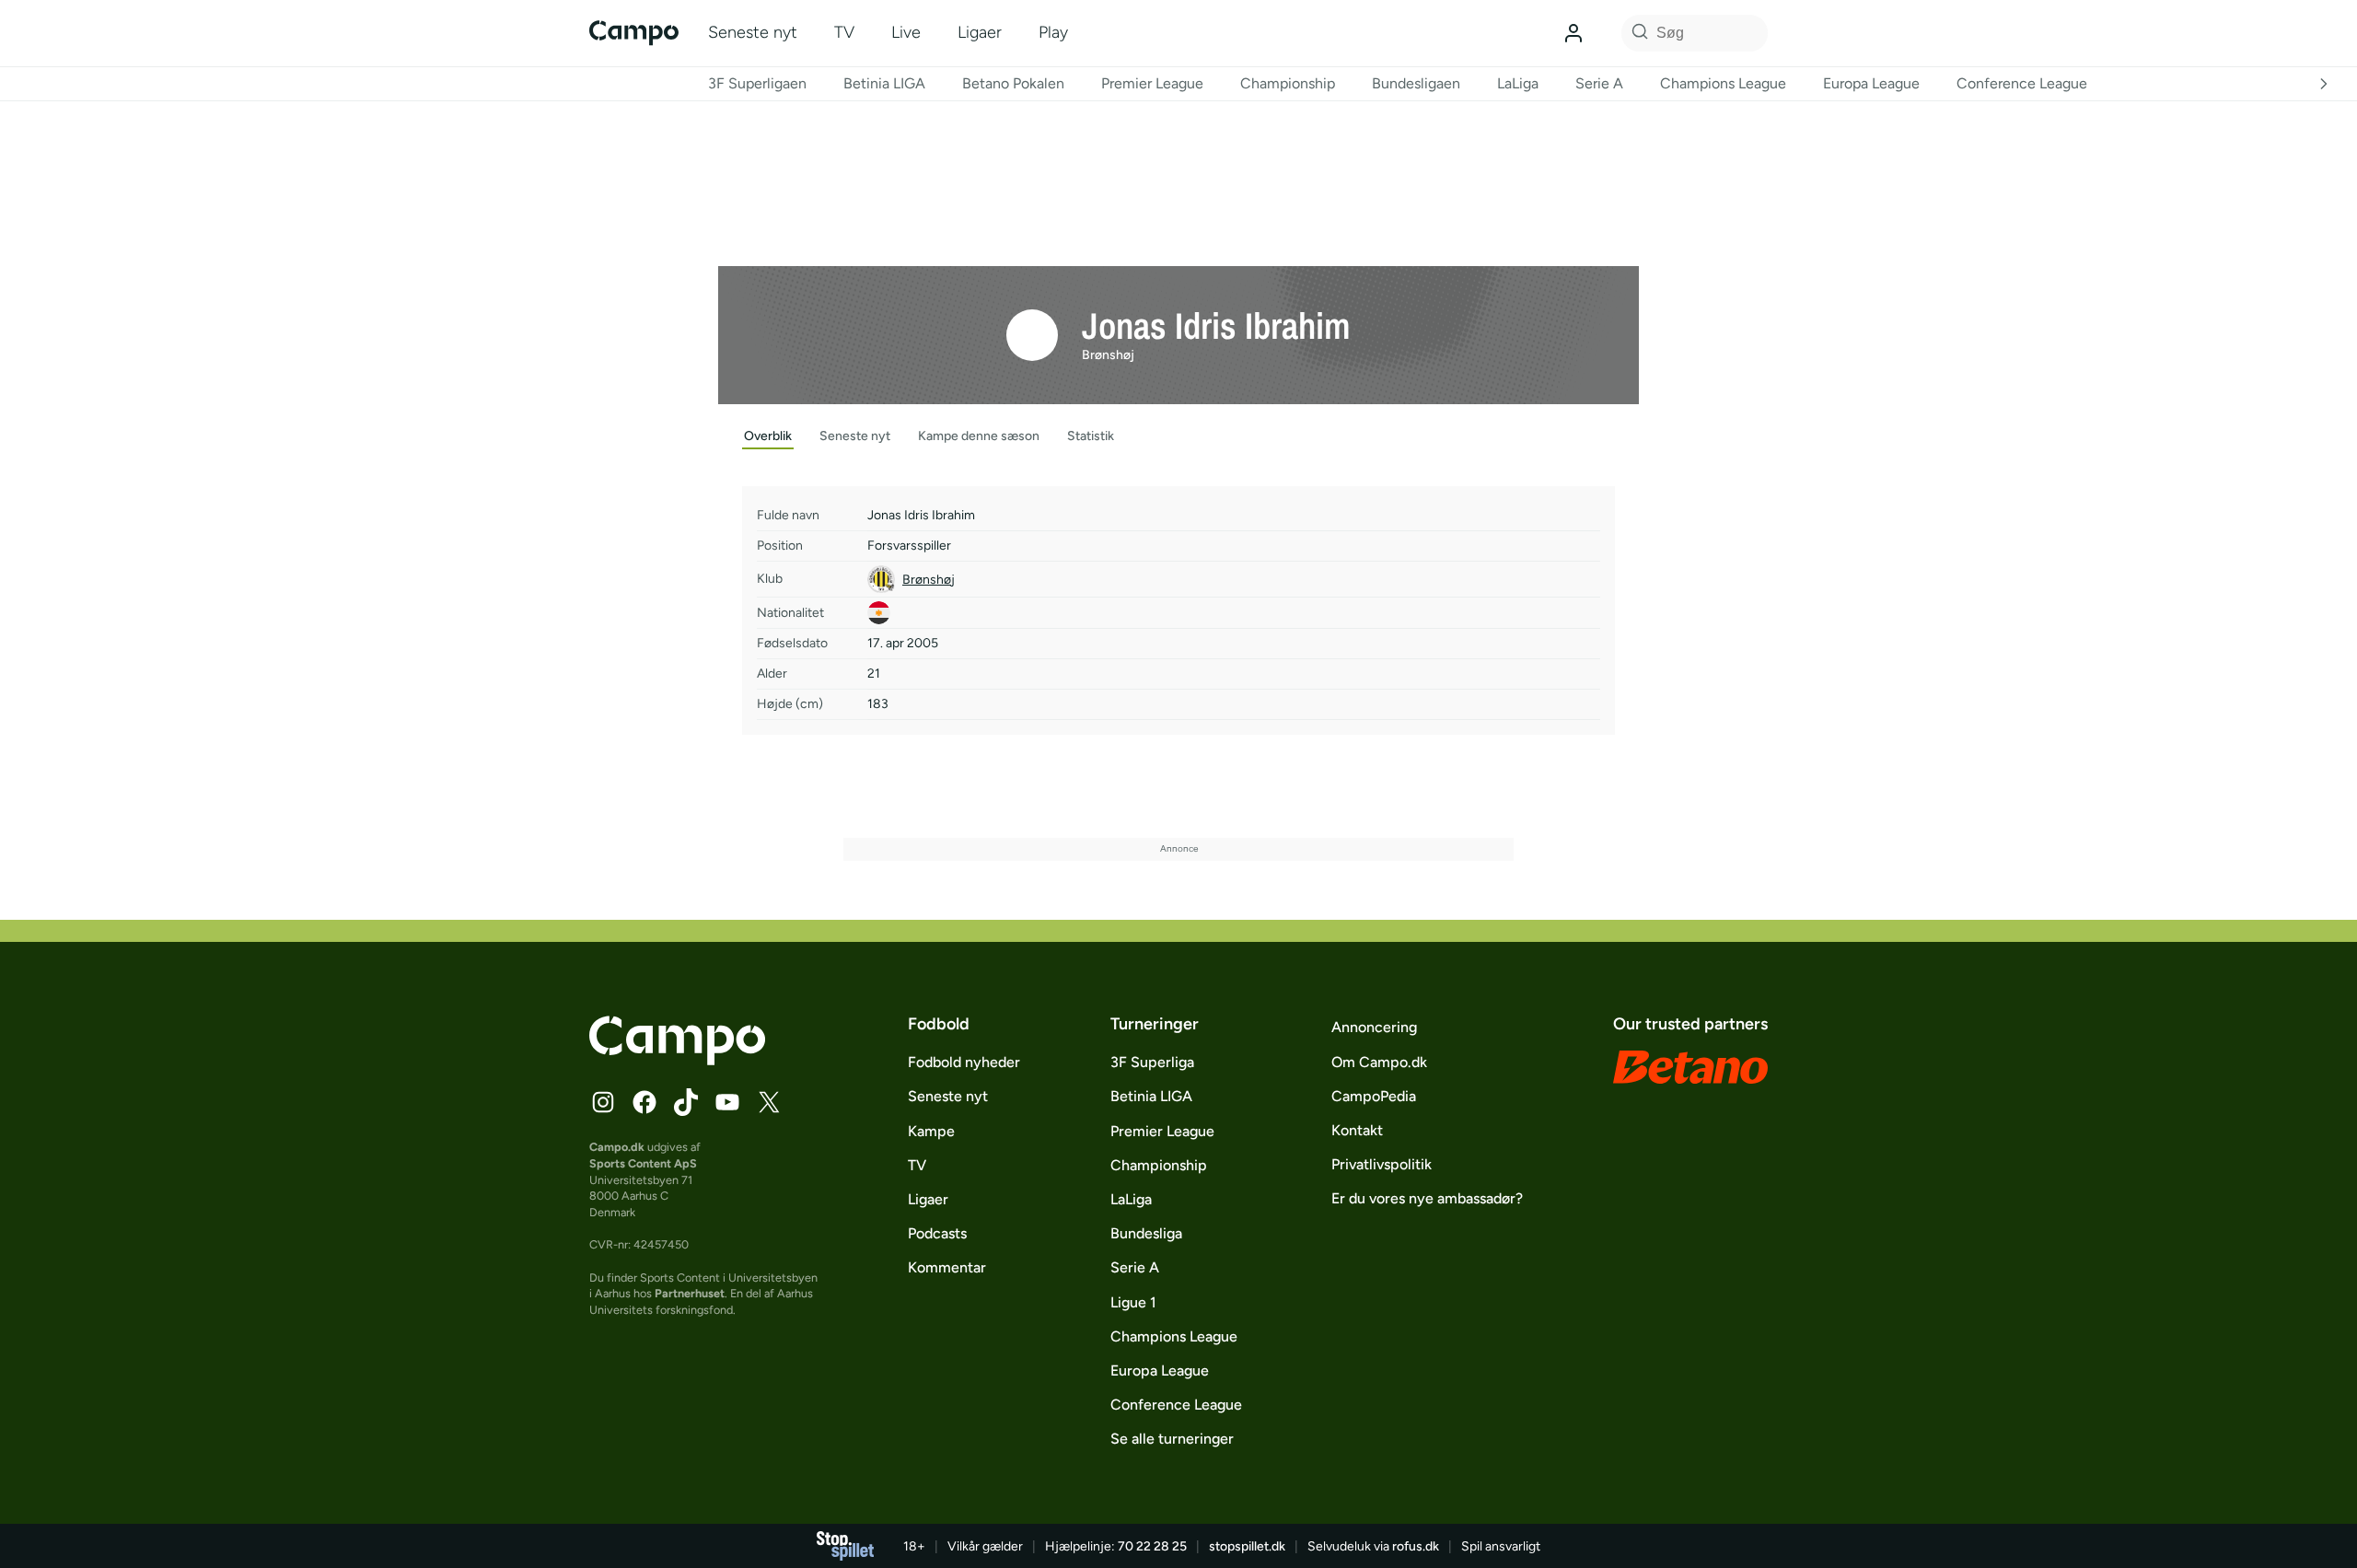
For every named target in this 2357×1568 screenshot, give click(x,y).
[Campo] (634, 33)
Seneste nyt (753, 32)
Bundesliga (1146, 1233)
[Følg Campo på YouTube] (727, 1102)
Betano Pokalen (1013, 83)
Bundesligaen (1416, 83)
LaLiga (1518, 83)
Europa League (1871, 83)
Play (1053, 32)
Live (906, 32)
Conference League (2022, 83)
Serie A (1599, 83)
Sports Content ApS (643, 1163)
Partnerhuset (690, 1293)
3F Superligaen (757, 83)
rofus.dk (1416, 1546)
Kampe (931, 1131)
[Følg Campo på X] (769, 1102)
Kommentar (947, 1267)
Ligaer (980, 32)
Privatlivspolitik (1382, 1164)
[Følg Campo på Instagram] (603, 1102)
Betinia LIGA (884, 83)
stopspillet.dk (1247, 1546)
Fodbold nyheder (964, 1062)
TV (844, 32)
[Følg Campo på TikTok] (686, 1102)
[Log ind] (1573, 33)
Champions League (1723, 83)
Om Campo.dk (1379, 1062)
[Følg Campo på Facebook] (644, 1102)
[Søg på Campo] (1637, 33)
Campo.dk (617, 1147)
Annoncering (1374, 1027)
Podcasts (937, 1233)
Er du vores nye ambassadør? (1427, 1198)
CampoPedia (1374, 1096)
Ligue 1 (1133, 1302)
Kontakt (1357, 1130)
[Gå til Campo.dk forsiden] (677, 1060)
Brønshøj (1108, 355)
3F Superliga (1152, 1062)
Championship (1288, 83)
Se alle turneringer (1172, 1439)
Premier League (1152, 83)
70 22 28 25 (1152, 1546)
